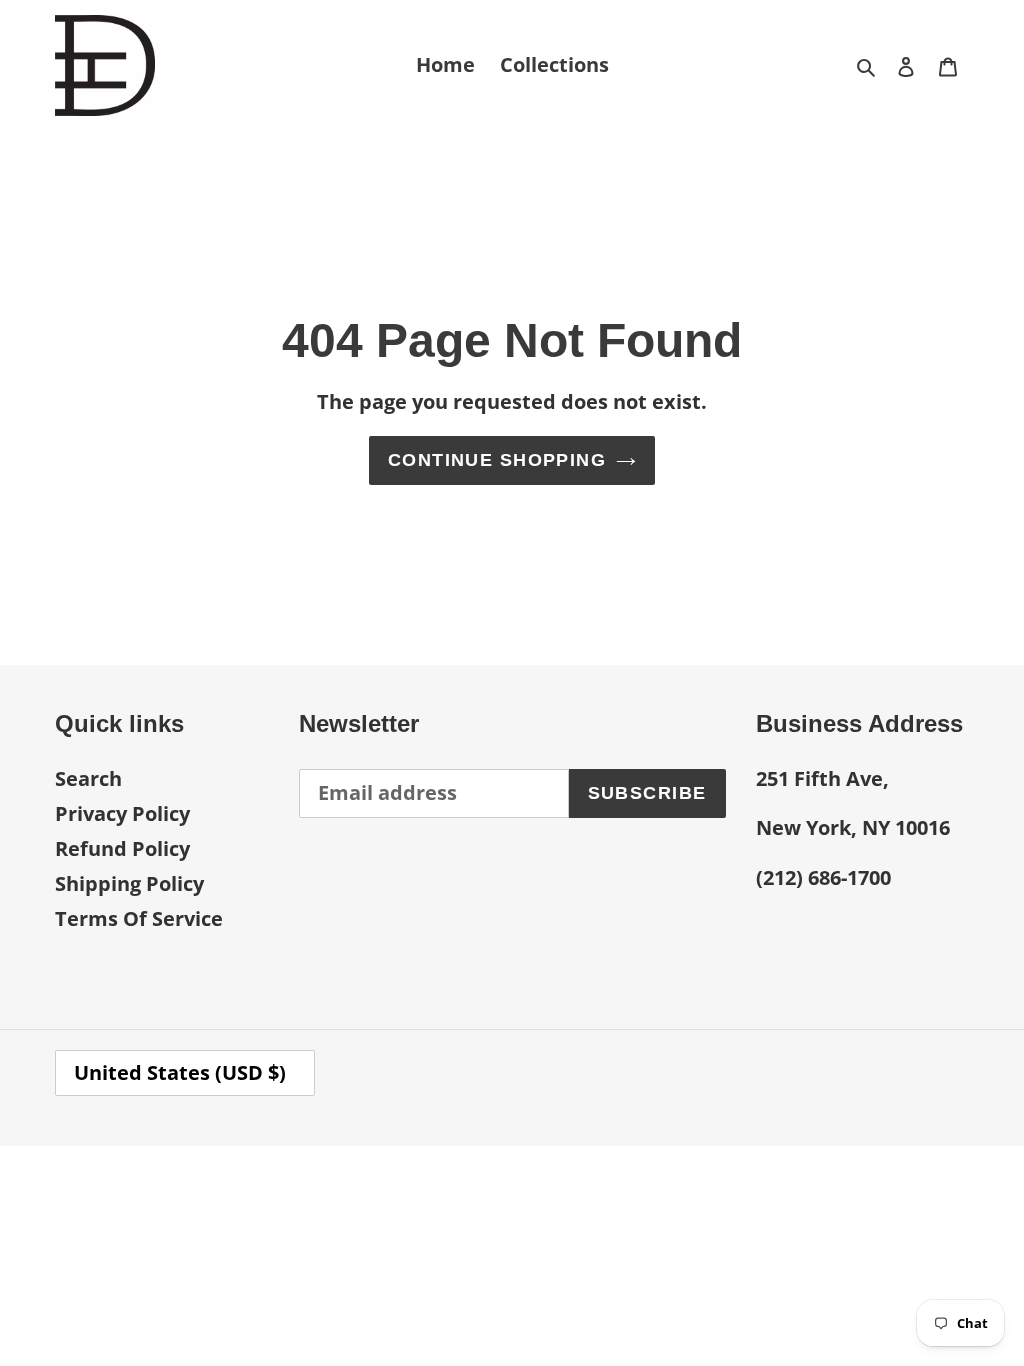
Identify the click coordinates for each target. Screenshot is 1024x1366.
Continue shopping (497, 460)
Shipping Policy (129, 883)
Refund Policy (122, 848)
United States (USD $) (180, 1072)
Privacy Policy (122, 813)
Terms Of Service (139, 918)
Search (88, 778)
